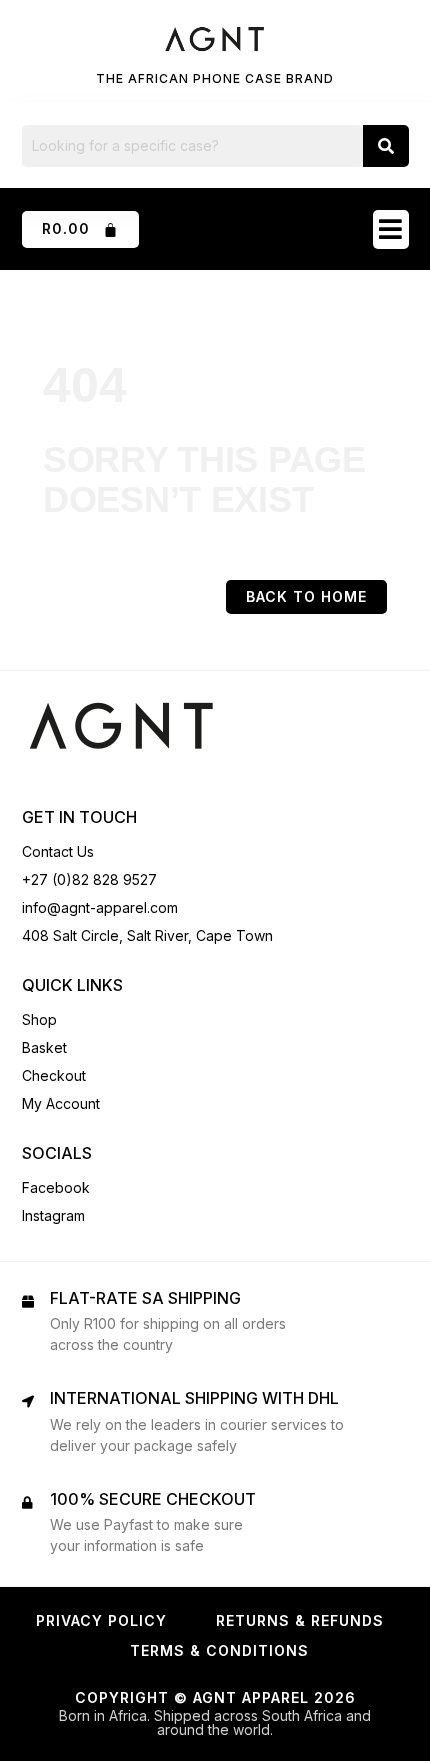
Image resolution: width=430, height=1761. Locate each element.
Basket (44, 1047)
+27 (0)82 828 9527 (89, 879)
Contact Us (58, 851)
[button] (391, 229)
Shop (39, 1019)
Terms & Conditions (219, 1650)
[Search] (386, 146)
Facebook (56, 1187)
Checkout (54, 1075)
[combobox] (192, 146)
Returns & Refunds (300, 1620)
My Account (61, 1103)
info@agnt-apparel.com (100, 907)
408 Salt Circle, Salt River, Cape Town (147, 935)
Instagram (53, 1215)
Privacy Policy (101, 1620)
